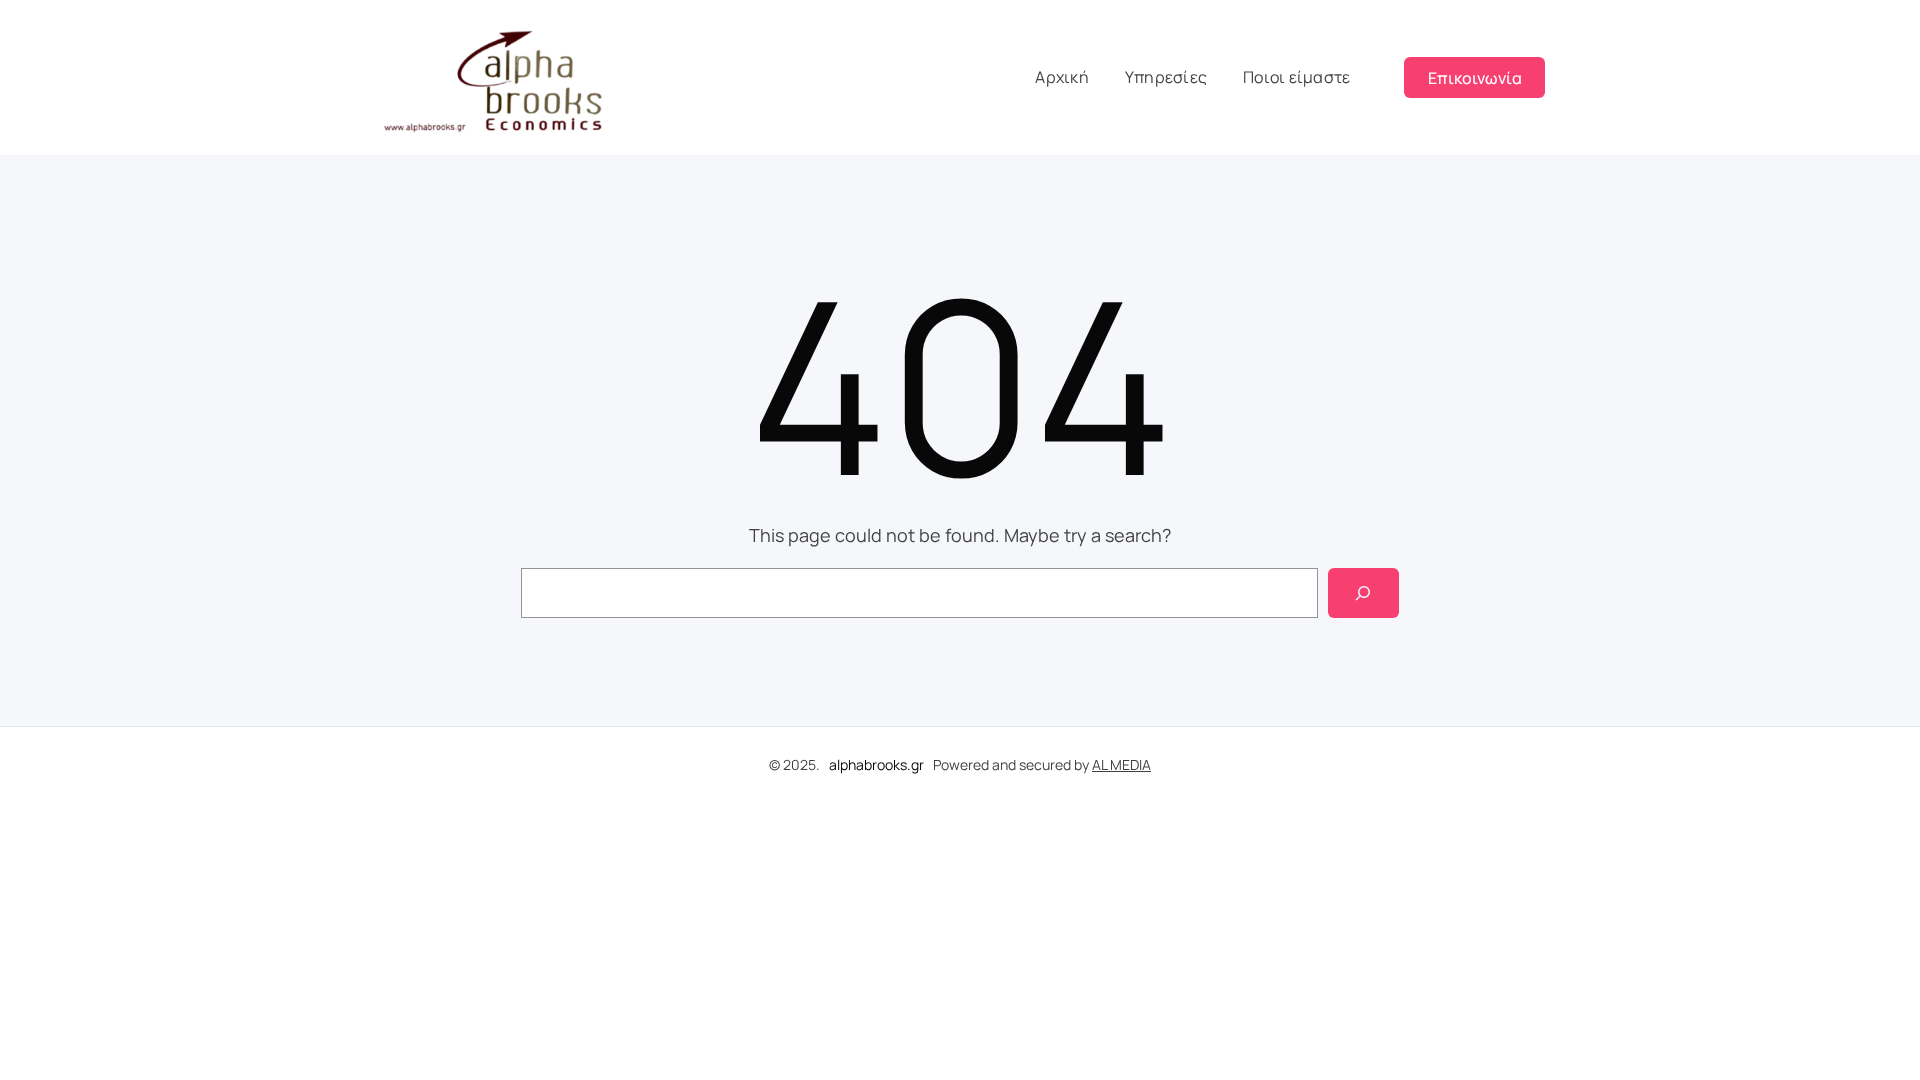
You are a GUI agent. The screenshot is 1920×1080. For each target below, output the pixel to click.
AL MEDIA (1121, 764)
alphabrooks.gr (876, 764)
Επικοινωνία (1475, 78)
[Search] (1363, 592)
